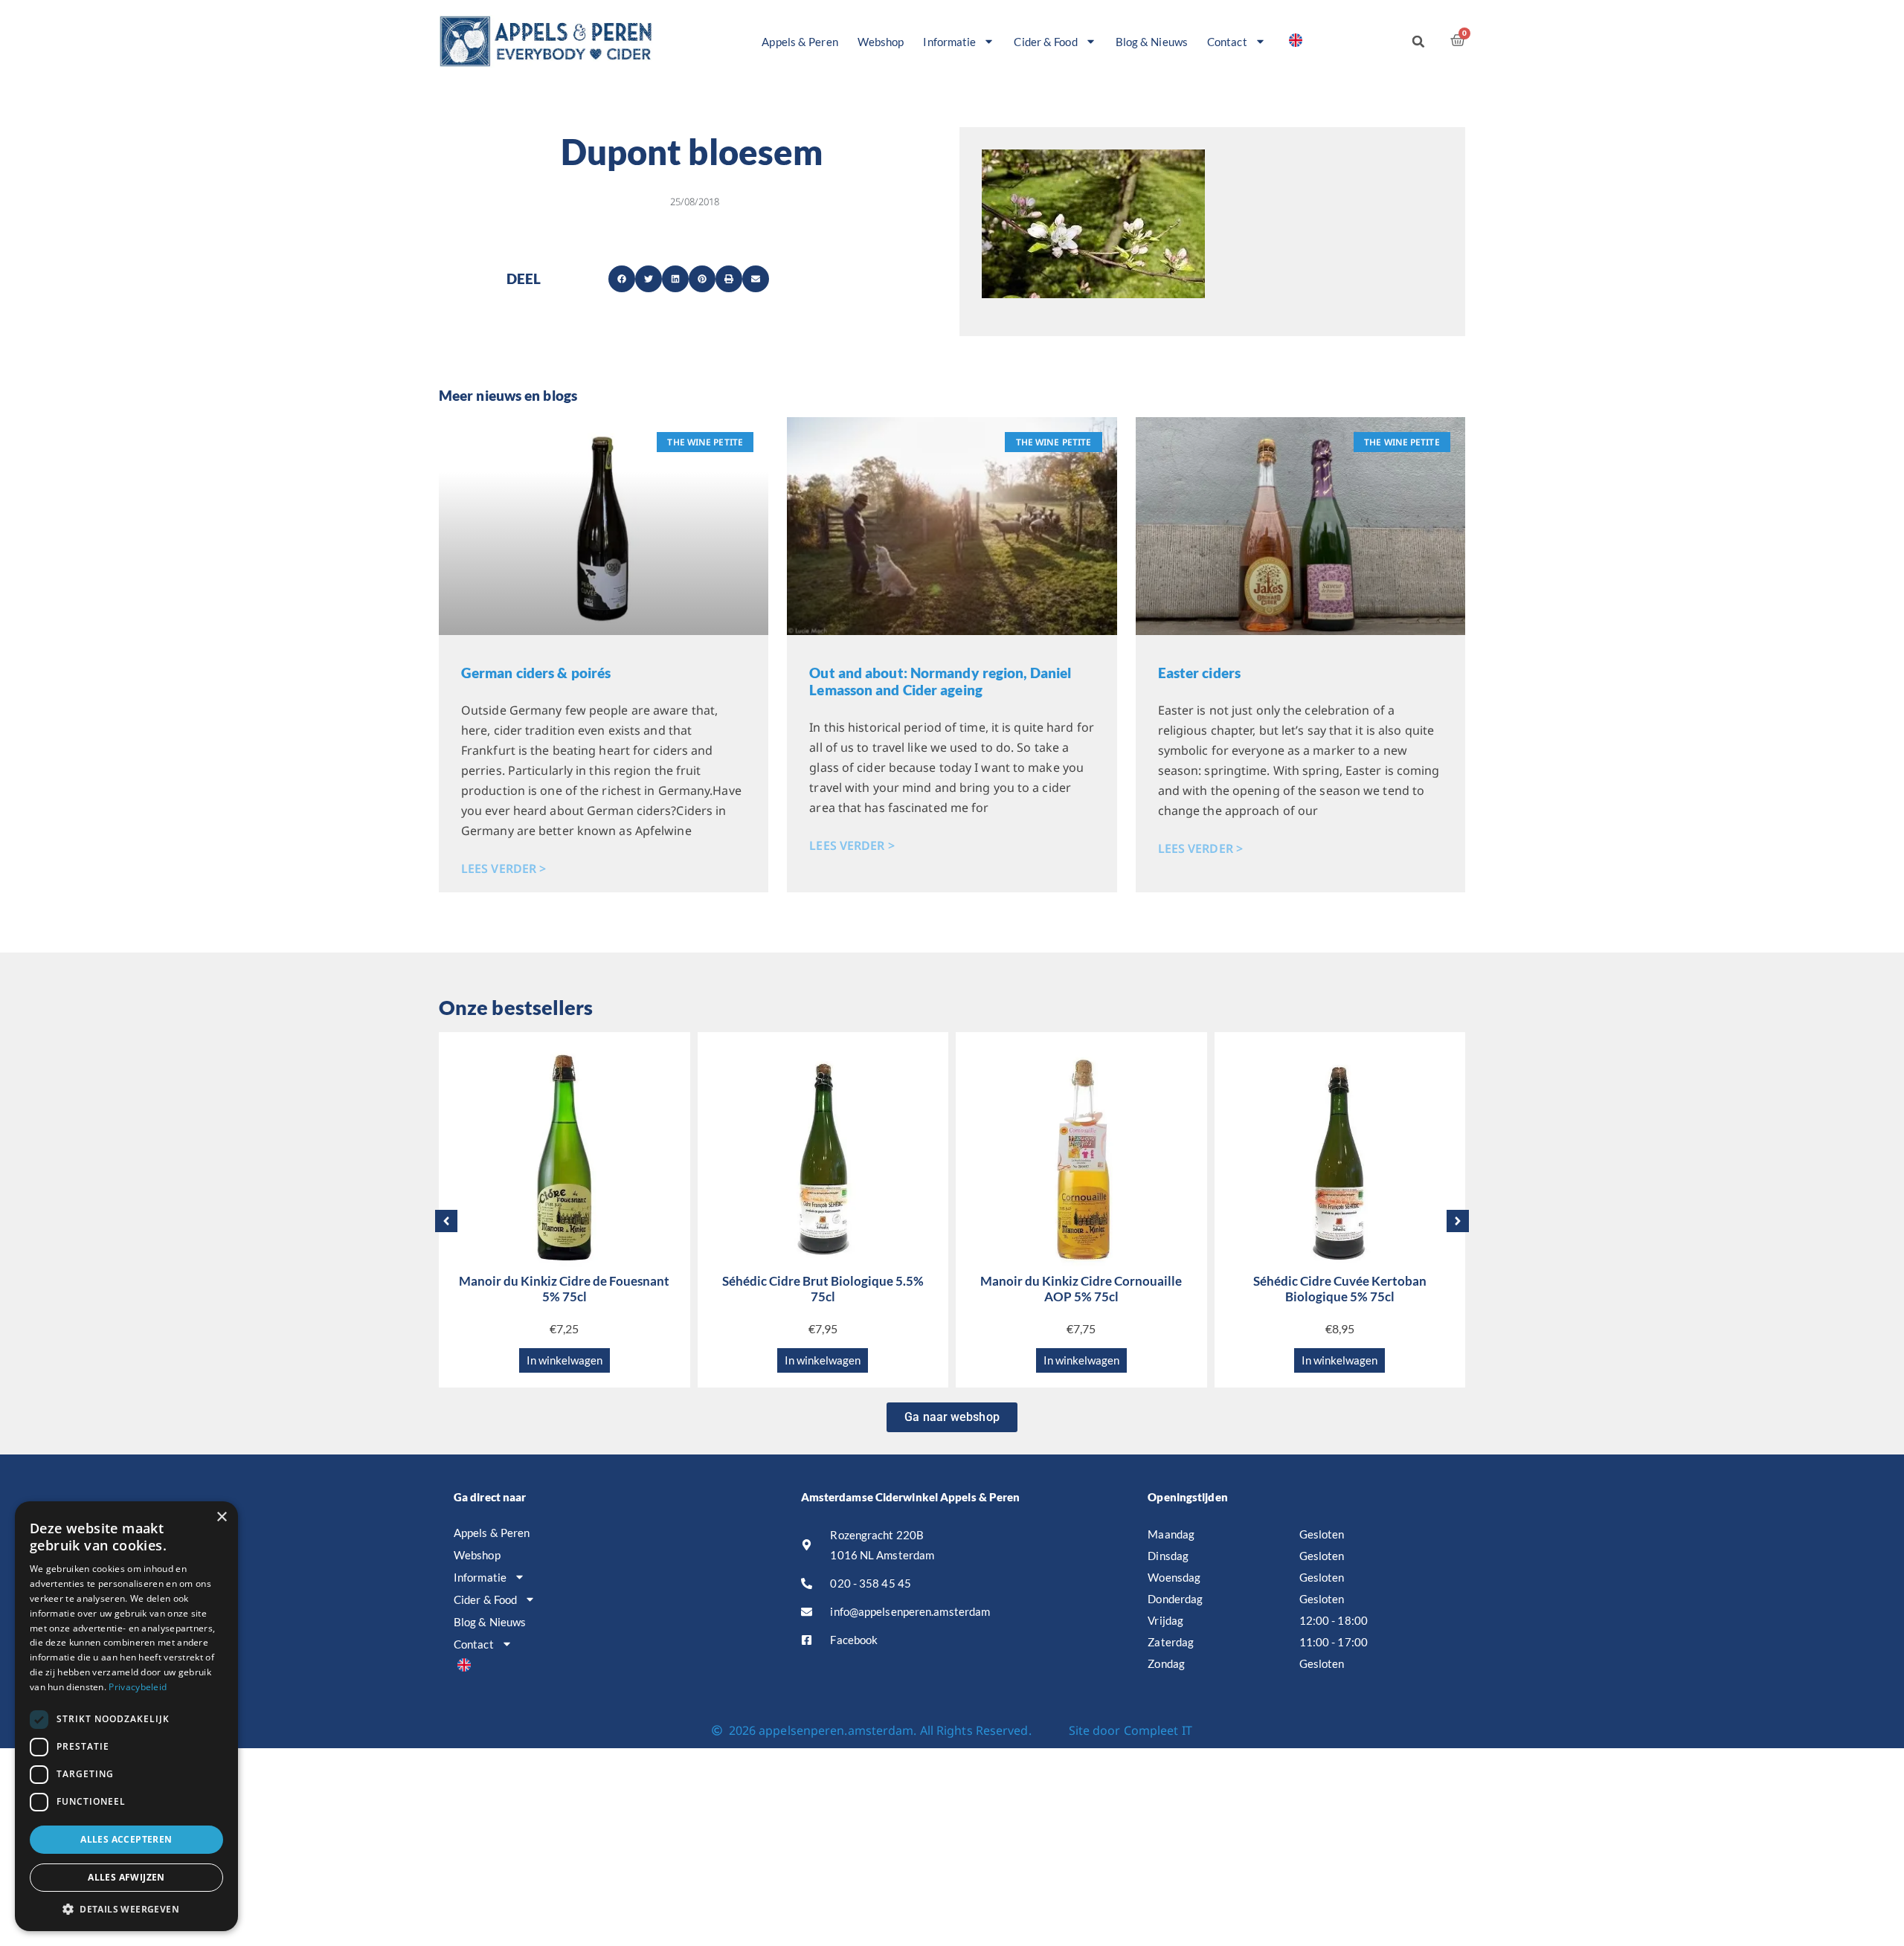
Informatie (949, 42)
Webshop (881, 42)
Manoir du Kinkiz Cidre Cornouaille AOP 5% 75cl (1081, 1288)
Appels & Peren (800, 42)
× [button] (221, 1517)
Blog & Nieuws (1152, 42)
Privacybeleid (138, 1687)
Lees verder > (504, 869)
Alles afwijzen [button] (126, 1877)
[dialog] (126, 1716)
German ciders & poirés (536, 673)
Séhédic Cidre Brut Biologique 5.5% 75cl (823, 1288)
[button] (1418, 42)
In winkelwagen (565, 1360)
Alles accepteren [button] (126, 1839)
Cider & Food (1045, 42)
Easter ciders (1199, 673)
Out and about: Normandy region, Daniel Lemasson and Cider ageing (940, 681)
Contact (1227, 42)
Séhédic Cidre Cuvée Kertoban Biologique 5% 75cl (1340, 1288)
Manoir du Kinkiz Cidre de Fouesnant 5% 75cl (564, 1288)
